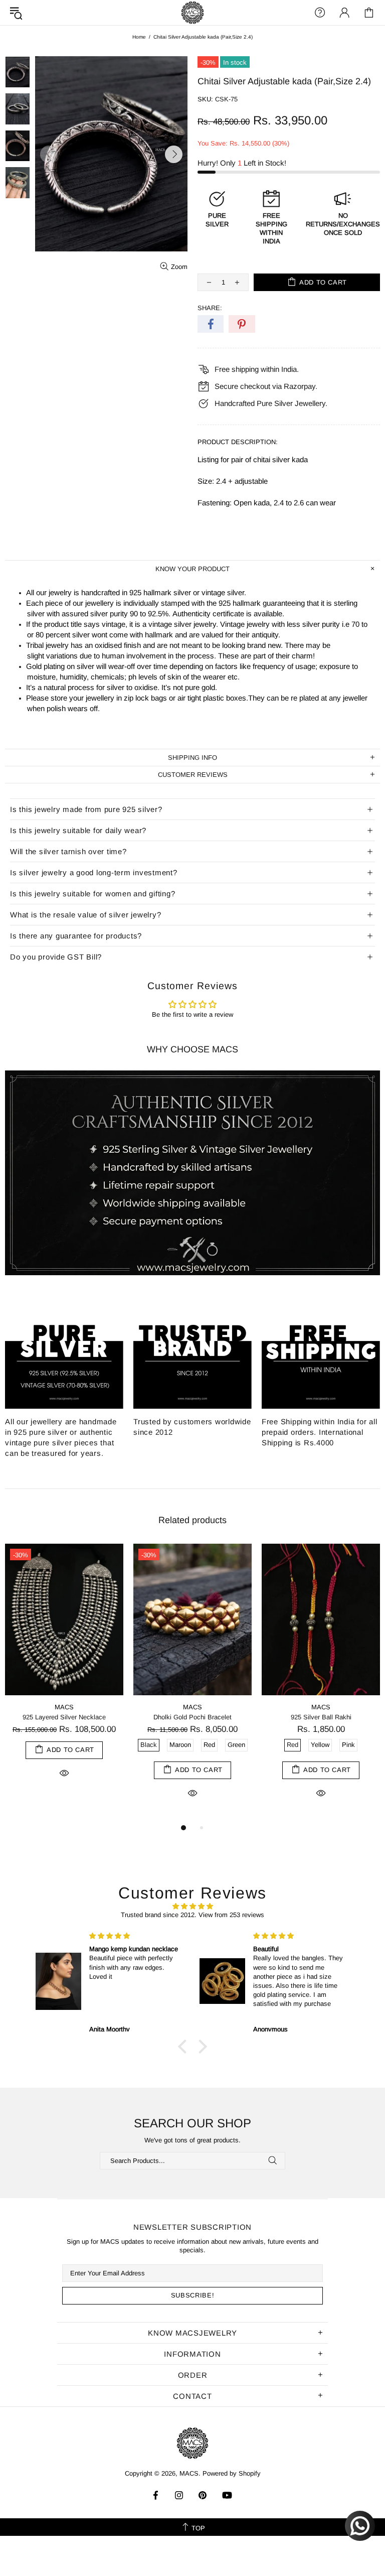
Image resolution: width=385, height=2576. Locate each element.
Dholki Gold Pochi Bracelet (192, 1717)
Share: (210, 308)
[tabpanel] (64, 1673)
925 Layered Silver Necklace (64, 1717)
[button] (185, 2047)
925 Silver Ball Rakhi (321, 1717)
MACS (192, 13)
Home (139, 37)
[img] (192, 1906)
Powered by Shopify (232, 2473)
